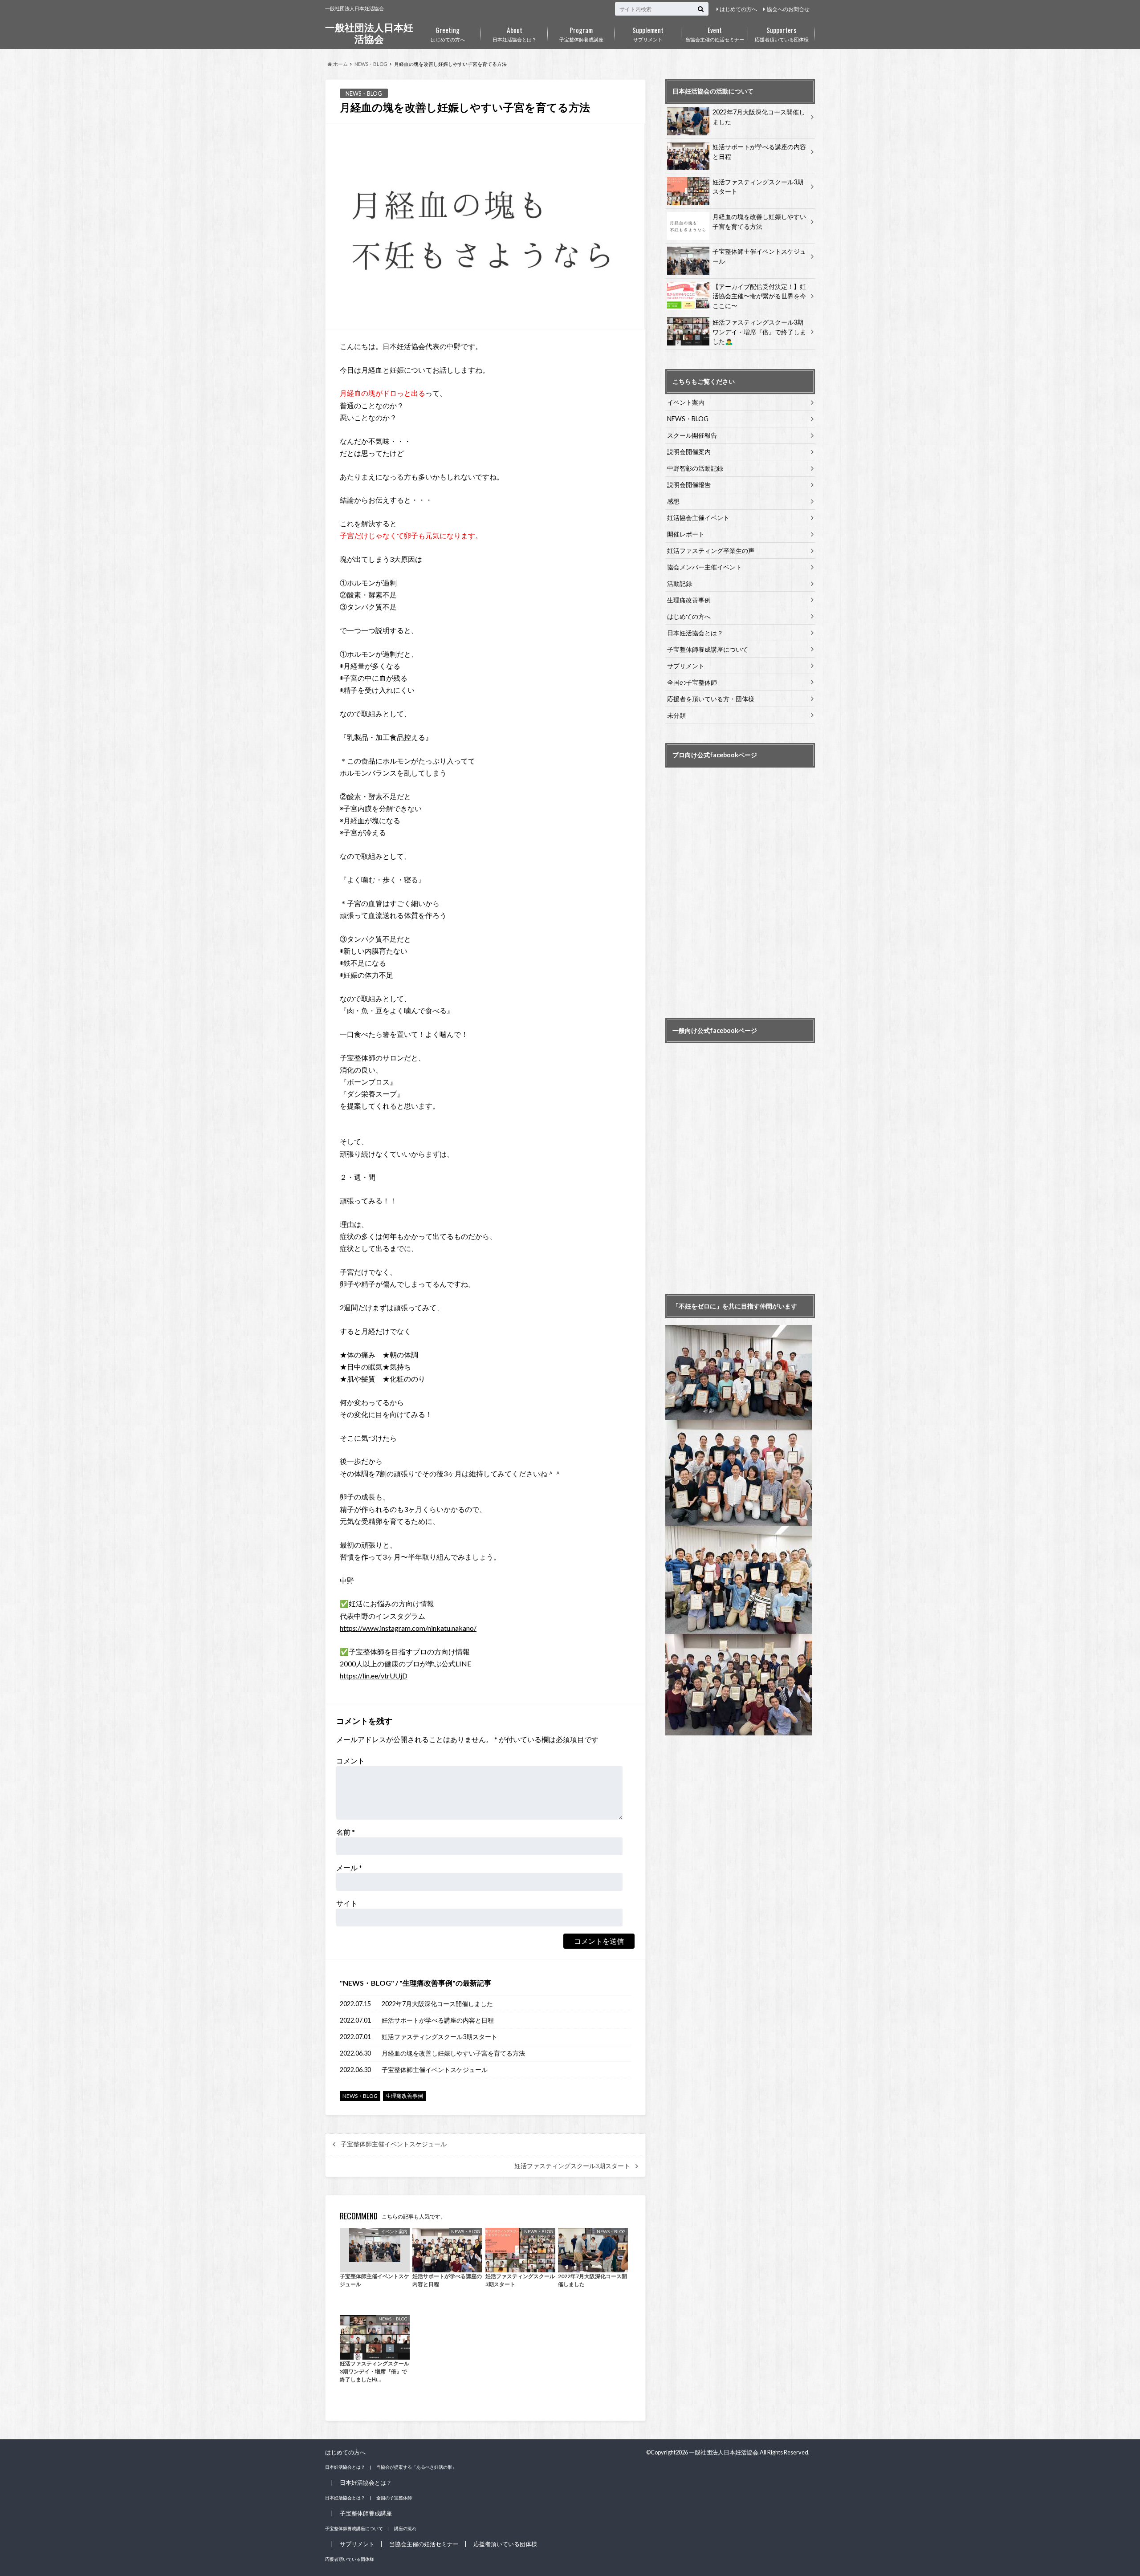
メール (349, 1867)
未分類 (676, 715)
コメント (350, 1761)
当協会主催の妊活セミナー (715, 33)
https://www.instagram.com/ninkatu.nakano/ (408, 1628)
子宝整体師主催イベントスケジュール (435, 2070)
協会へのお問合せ (788, 9)
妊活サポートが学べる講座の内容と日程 (438, 2020)
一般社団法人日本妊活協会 (369, 33)
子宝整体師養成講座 (581, 33)
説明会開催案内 (689, 452)
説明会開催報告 (689, 485)
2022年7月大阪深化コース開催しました (437, 2004)
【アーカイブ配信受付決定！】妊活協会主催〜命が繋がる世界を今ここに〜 (759, 296)
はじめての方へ (738, 9)
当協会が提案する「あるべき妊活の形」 (416, 2467)
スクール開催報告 (692, 435)
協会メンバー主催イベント (704, 567)
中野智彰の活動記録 (695, 468)
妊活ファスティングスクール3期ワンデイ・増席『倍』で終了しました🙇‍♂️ (759, 332)
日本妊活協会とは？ (515, 33)
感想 (673, 501)
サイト (347, 1903)
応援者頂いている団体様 (782, 33)
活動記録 (680, 583)
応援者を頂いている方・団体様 (711, 699)
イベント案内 (686, 402)
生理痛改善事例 (427, 1983)
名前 (346, 1832)
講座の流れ (405, 2528)
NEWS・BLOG (367, 1983)
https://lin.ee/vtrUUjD (374, 1676)
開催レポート (686, 534)
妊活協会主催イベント (698, 518)
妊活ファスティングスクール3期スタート (440, 2037)
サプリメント (648, 33)
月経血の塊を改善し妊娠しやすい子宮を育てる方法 (453, 2053)
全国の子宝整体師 (692, 682)
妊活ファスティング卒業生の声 (711, 551)
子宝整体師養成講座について (708, 649)
